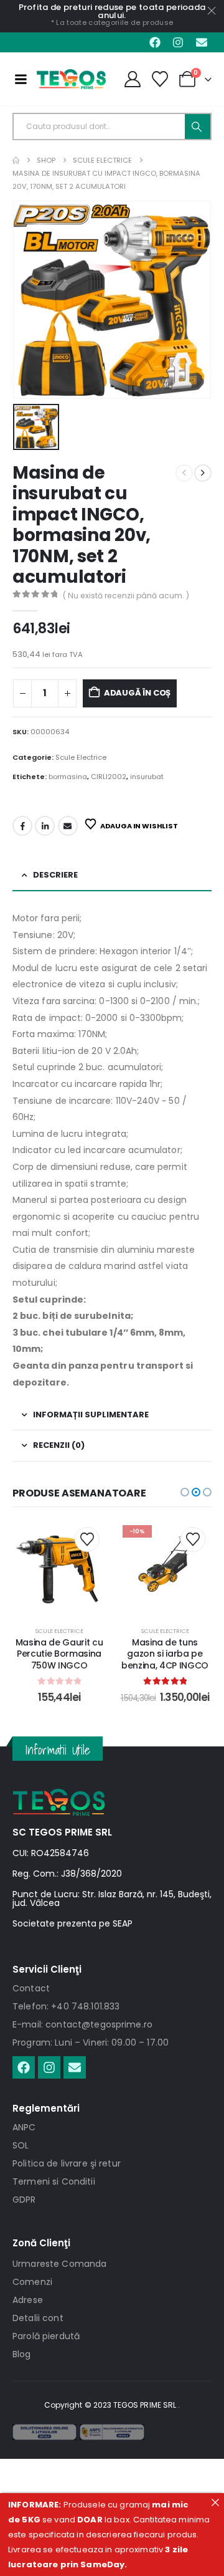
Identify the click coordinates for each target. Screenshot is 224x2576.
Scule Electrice (81, 757)
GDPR (24, 2200)
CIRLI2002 (109, 777)
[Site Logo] (71, 79)
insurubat (147, 777)
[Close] (215, 2502)
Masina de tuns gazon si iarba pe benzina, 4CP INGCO (165, 1654)
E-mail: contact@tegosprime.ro (82, 2024)
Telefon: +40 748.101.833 (66, 2006)
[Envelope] (202, 42)
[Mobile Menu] (21, 79)
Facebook (22, 826)
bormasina (68, 777)
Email (68, 826)
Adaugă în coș (137, 693)
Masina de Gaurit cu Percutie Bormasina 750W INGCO (59, 1654)
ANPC (24, 2127)
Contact (31, 1988)
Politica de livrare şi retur (67, 2163)
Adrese (28, 2300)
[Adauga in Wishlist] (87, 1539)
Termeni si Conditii (54, 2181)
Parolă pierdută (46, 2336)
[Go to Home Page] (16, 160)
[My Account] (132, 79)
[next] (203, 473)
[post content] (59, 1568)
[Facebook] (155, 42)
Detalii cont (38, 2318)
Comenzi (32, 2282)
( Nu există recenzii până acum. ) (126, 596)
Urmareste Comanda (59, 2264)
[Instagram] (178, 42)
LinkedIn (45, 826)
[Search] (198, 127)
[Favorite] (160, 79)
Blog (22, 2354)
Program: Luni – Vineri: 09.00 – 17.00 (91, 2042)
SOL (21, 2145)
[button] (185, 1492)
